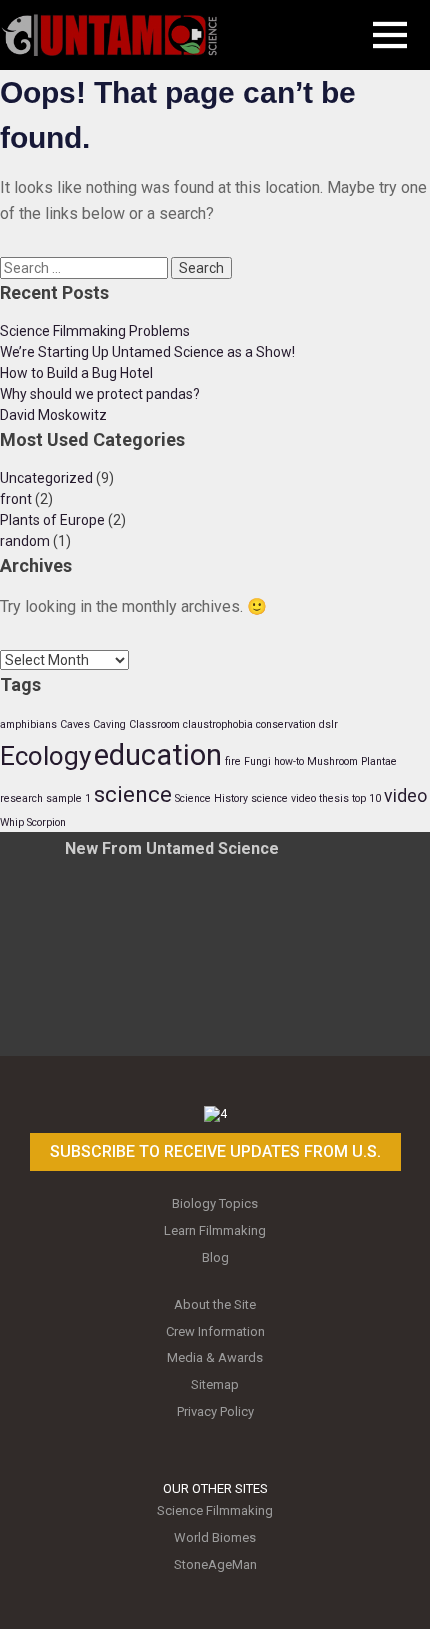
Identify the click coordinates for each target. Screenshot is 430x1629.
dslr (328, 724)
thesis (334, 798)
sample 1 (68, 798)
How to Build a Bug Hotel (76, 373)
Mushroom (332, 761)
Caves (75, 724)
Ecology (45, 756)
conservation (286, 724)
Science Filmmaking (215, 1510)
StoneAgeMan (215, 1564)
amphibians (28, 724)
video (405, 796)
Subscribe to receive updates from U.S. (215, 1151)
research (21, 798)
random (25, 541)
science (133, 794)
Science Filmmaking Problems (95, 331)
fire (233, 761)
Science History (211, 798)
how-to (289, 761)
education (158, 755)
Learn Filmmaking (215, 1230)
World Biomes (215, 1537)
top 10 (366, 798)
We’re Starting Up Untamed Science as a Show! (147, 352)
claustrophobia (218, 724)
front (16, 499)
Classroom (154, 724)
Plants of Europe (52, 520)
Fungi (257, 761)
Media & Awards (215, 1357)
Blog (215, 1257)
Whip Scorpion (33, 822)
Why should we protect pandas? (100, 394)
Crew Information (215, 1331)
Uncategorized (46, 478)
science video (283, 798)
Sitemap (215, 1384)
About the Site (215, 1304)
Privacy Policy (215, 1411)
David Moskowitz (53, 415)
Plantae (379, 761)
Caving (109, 724)
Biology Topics (215, 1203)
